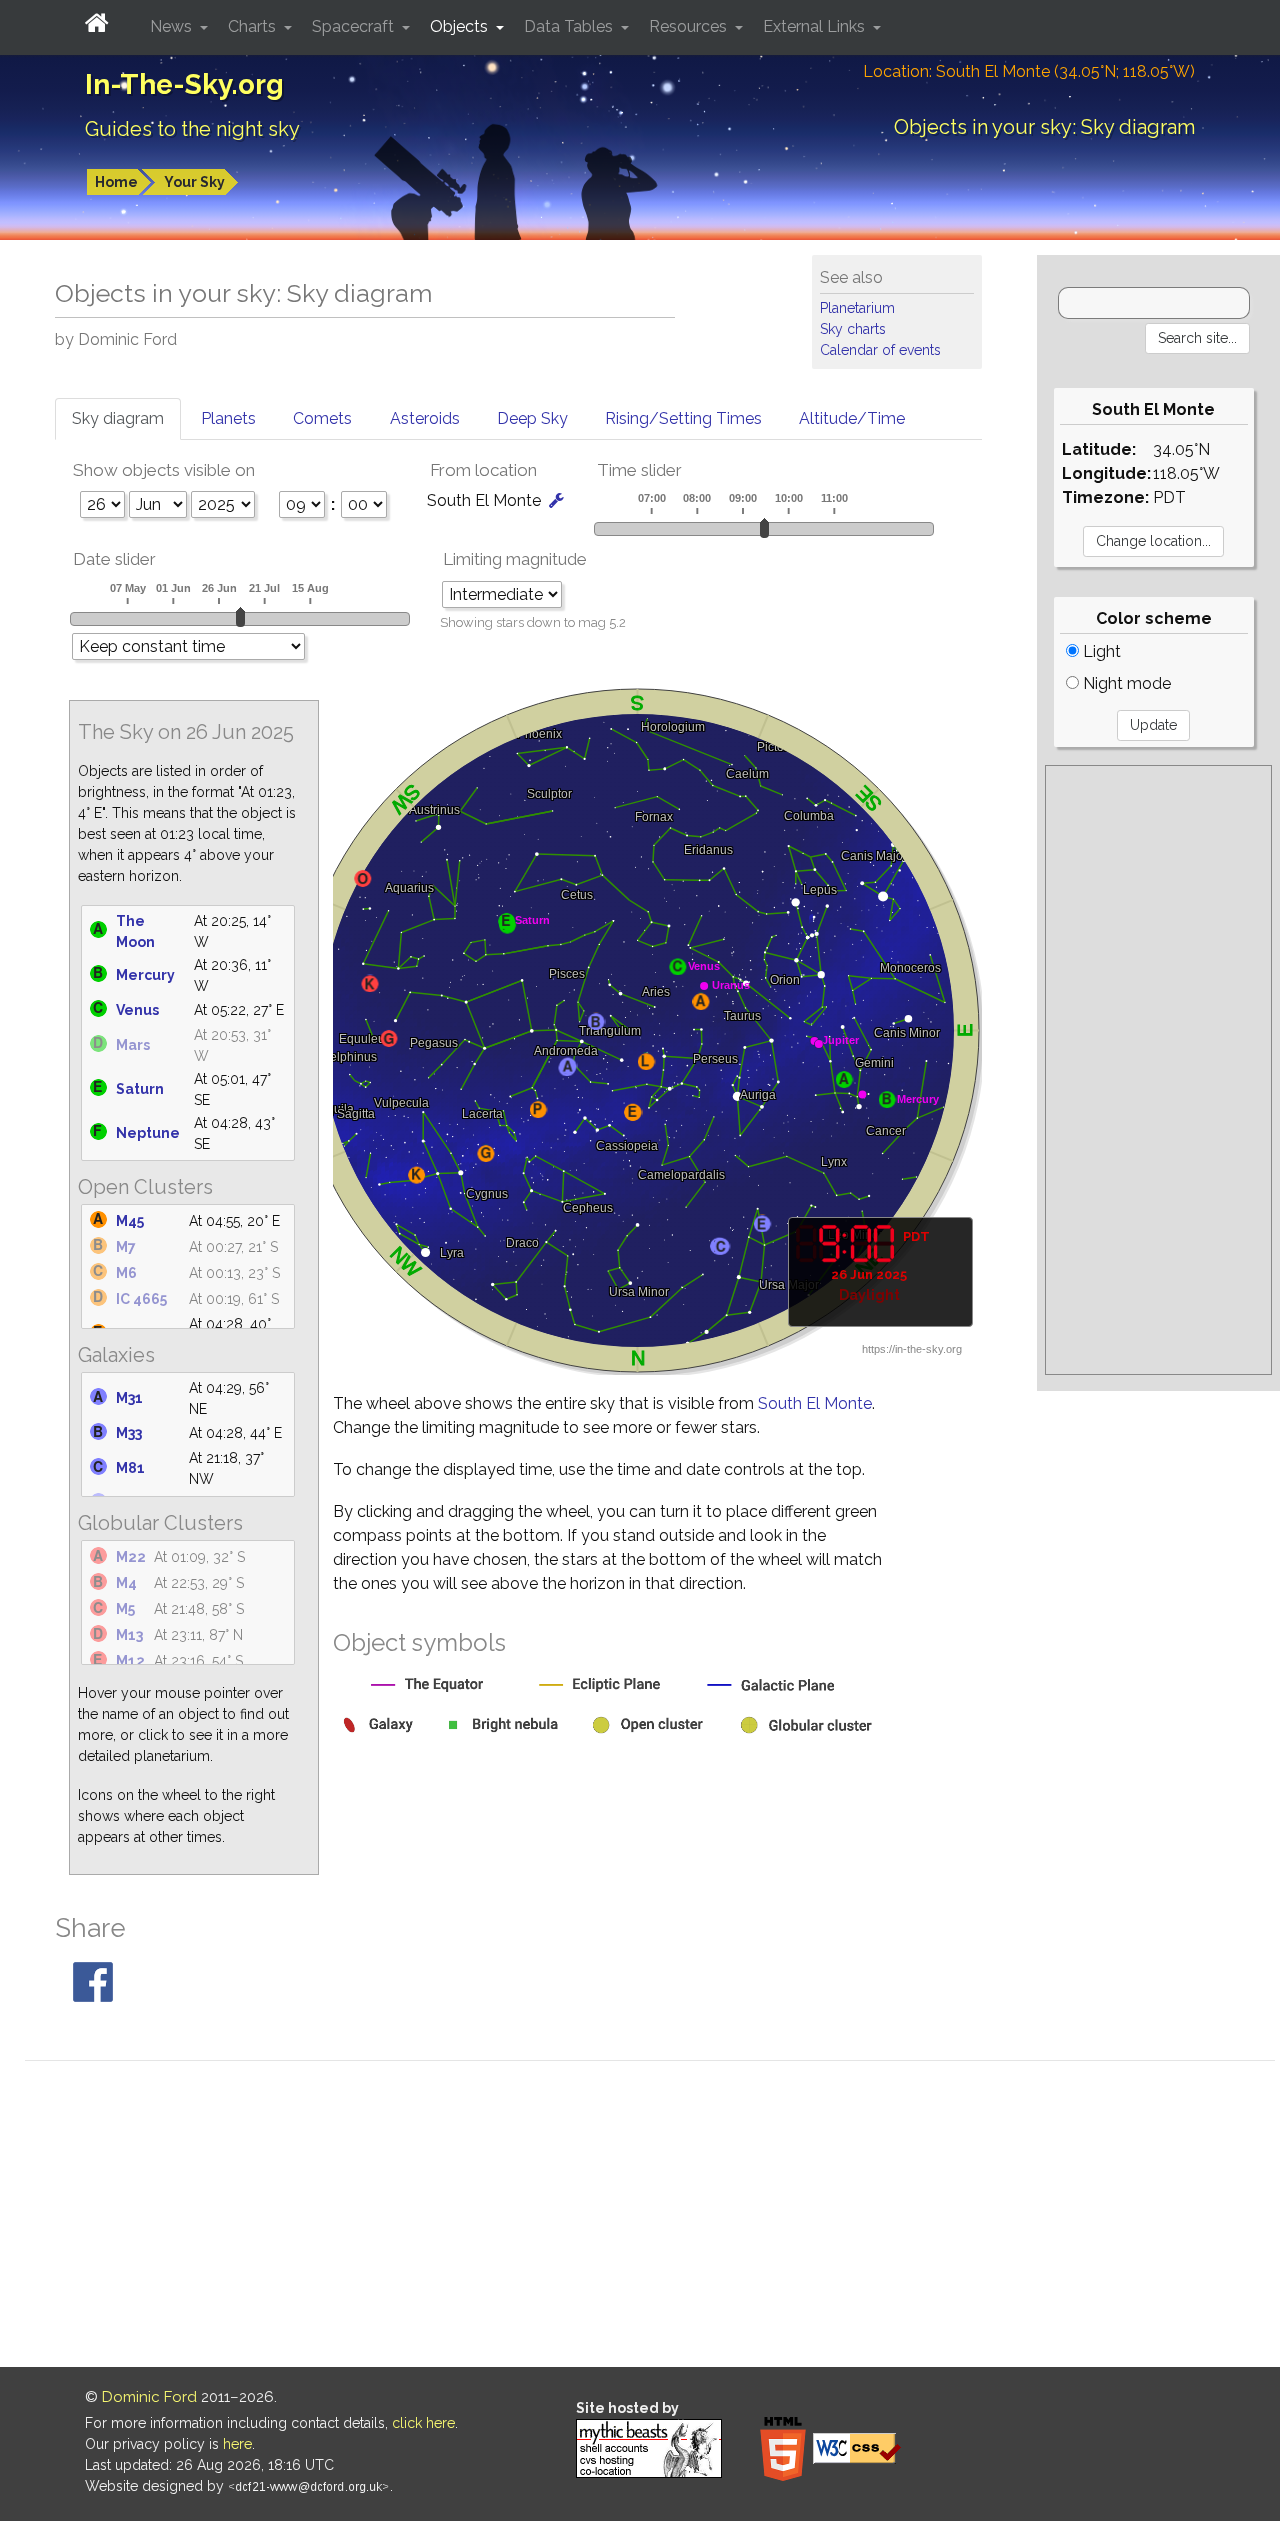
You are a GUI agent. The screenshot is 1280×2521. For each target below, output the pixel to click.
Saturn (140, 1089)
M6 (126, 1273)
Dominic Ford (149, 2397)
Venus (137, 1010)
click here (423, 2423)
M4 (126, 1583)
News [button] (173, 26)
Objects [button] (461, 26)
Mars (133, 1045)
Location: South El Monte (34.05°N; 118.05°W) (1029, 71)
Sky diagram (118, 418)
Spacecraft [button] (355, 26)
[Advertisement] (1158, 1070)
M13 (129, 1635)
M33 (129, 1433)
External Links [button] (816, 26)
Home (116, 182)
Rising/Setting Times (683, 418)
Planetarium (857, 308)
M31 (129, 1398)
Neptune (148, 1133)
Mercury (145, 975)
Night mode (1125, 683)
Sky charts (853, 329)
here (237, 2444)
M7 (126, 1247)
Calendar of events (880, 350)
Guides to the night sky (192, 129)
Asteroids (425, 418)
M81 (130, 1468)
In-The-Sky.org (184, 84)
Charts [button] (254, 26)
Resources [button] (690, 26)
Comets (322, 418)
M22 (131, 1557)
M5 (125, 1609)
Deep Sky (532, 418)
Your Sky (194, 182)
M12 (130, 1661)
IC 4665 (141, 1299)
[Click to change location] (556, 500)
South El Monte (815, 1403)
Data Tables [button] (570, 26)
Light (1100, 651)
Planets (228, 418)
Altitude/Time (852, 418)
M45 (130, 1221)
